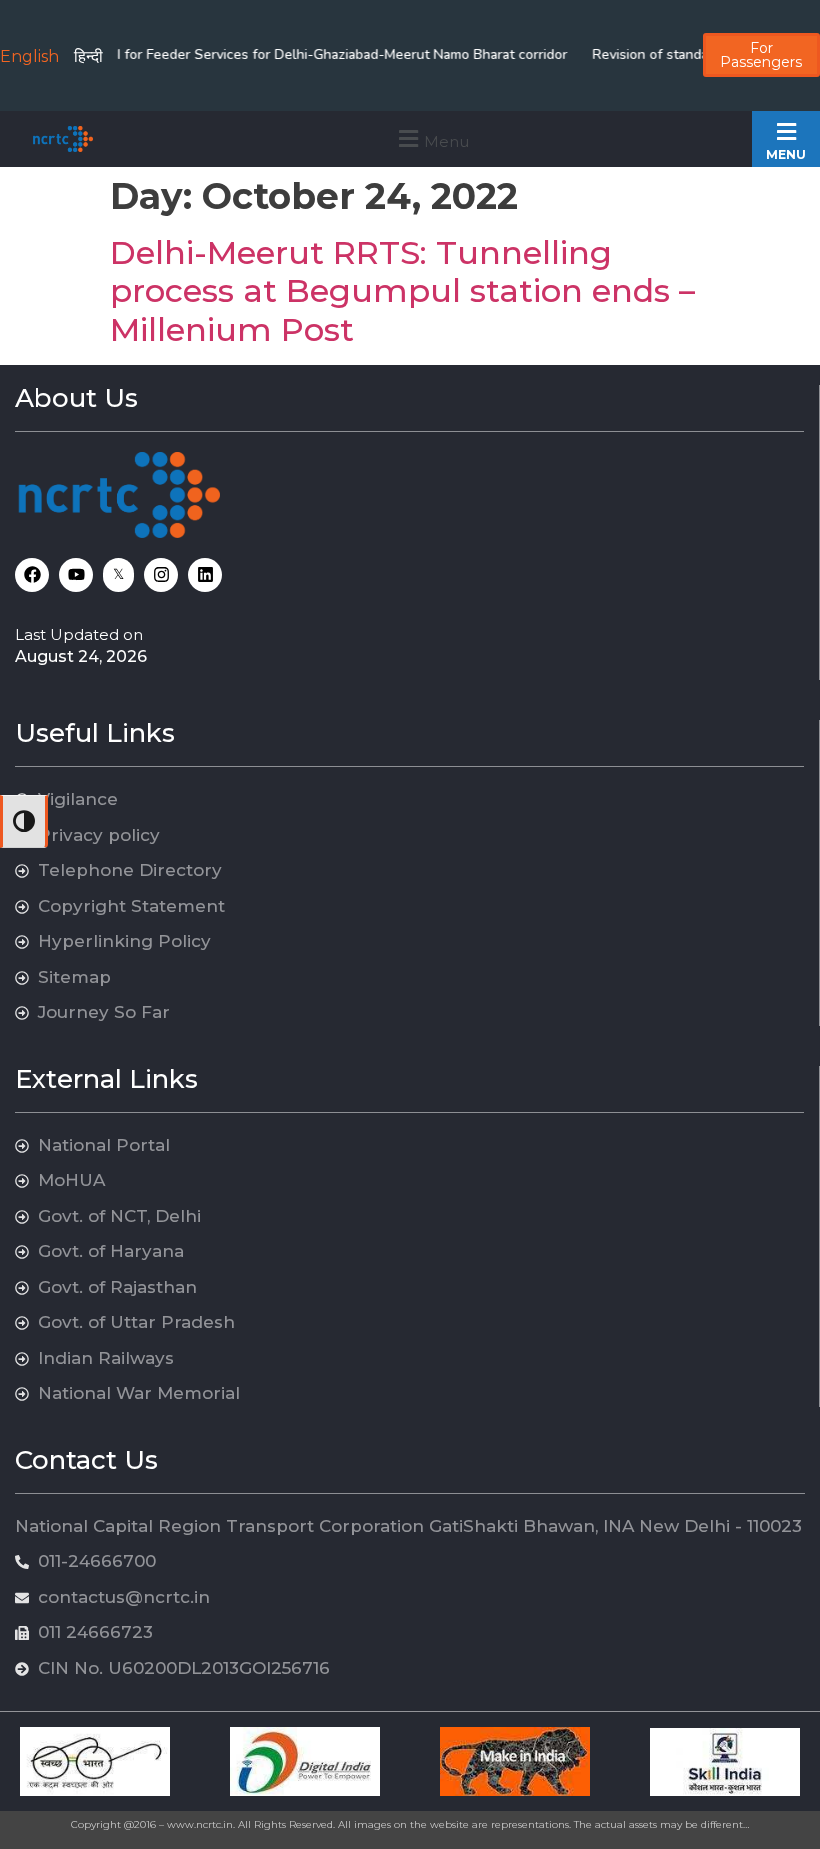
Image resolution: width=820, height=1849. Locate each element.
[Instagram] (161, 575)
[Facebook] (32, 575)
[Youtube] (76, 575)
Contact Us (86, 1460)
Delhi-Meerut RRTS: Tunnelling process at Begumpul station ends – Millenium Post (402, 291)
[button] (431, 138)
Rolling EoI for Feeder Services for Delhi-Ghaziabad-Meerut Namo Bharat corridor (293, 54)
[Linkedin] (205, 575)
